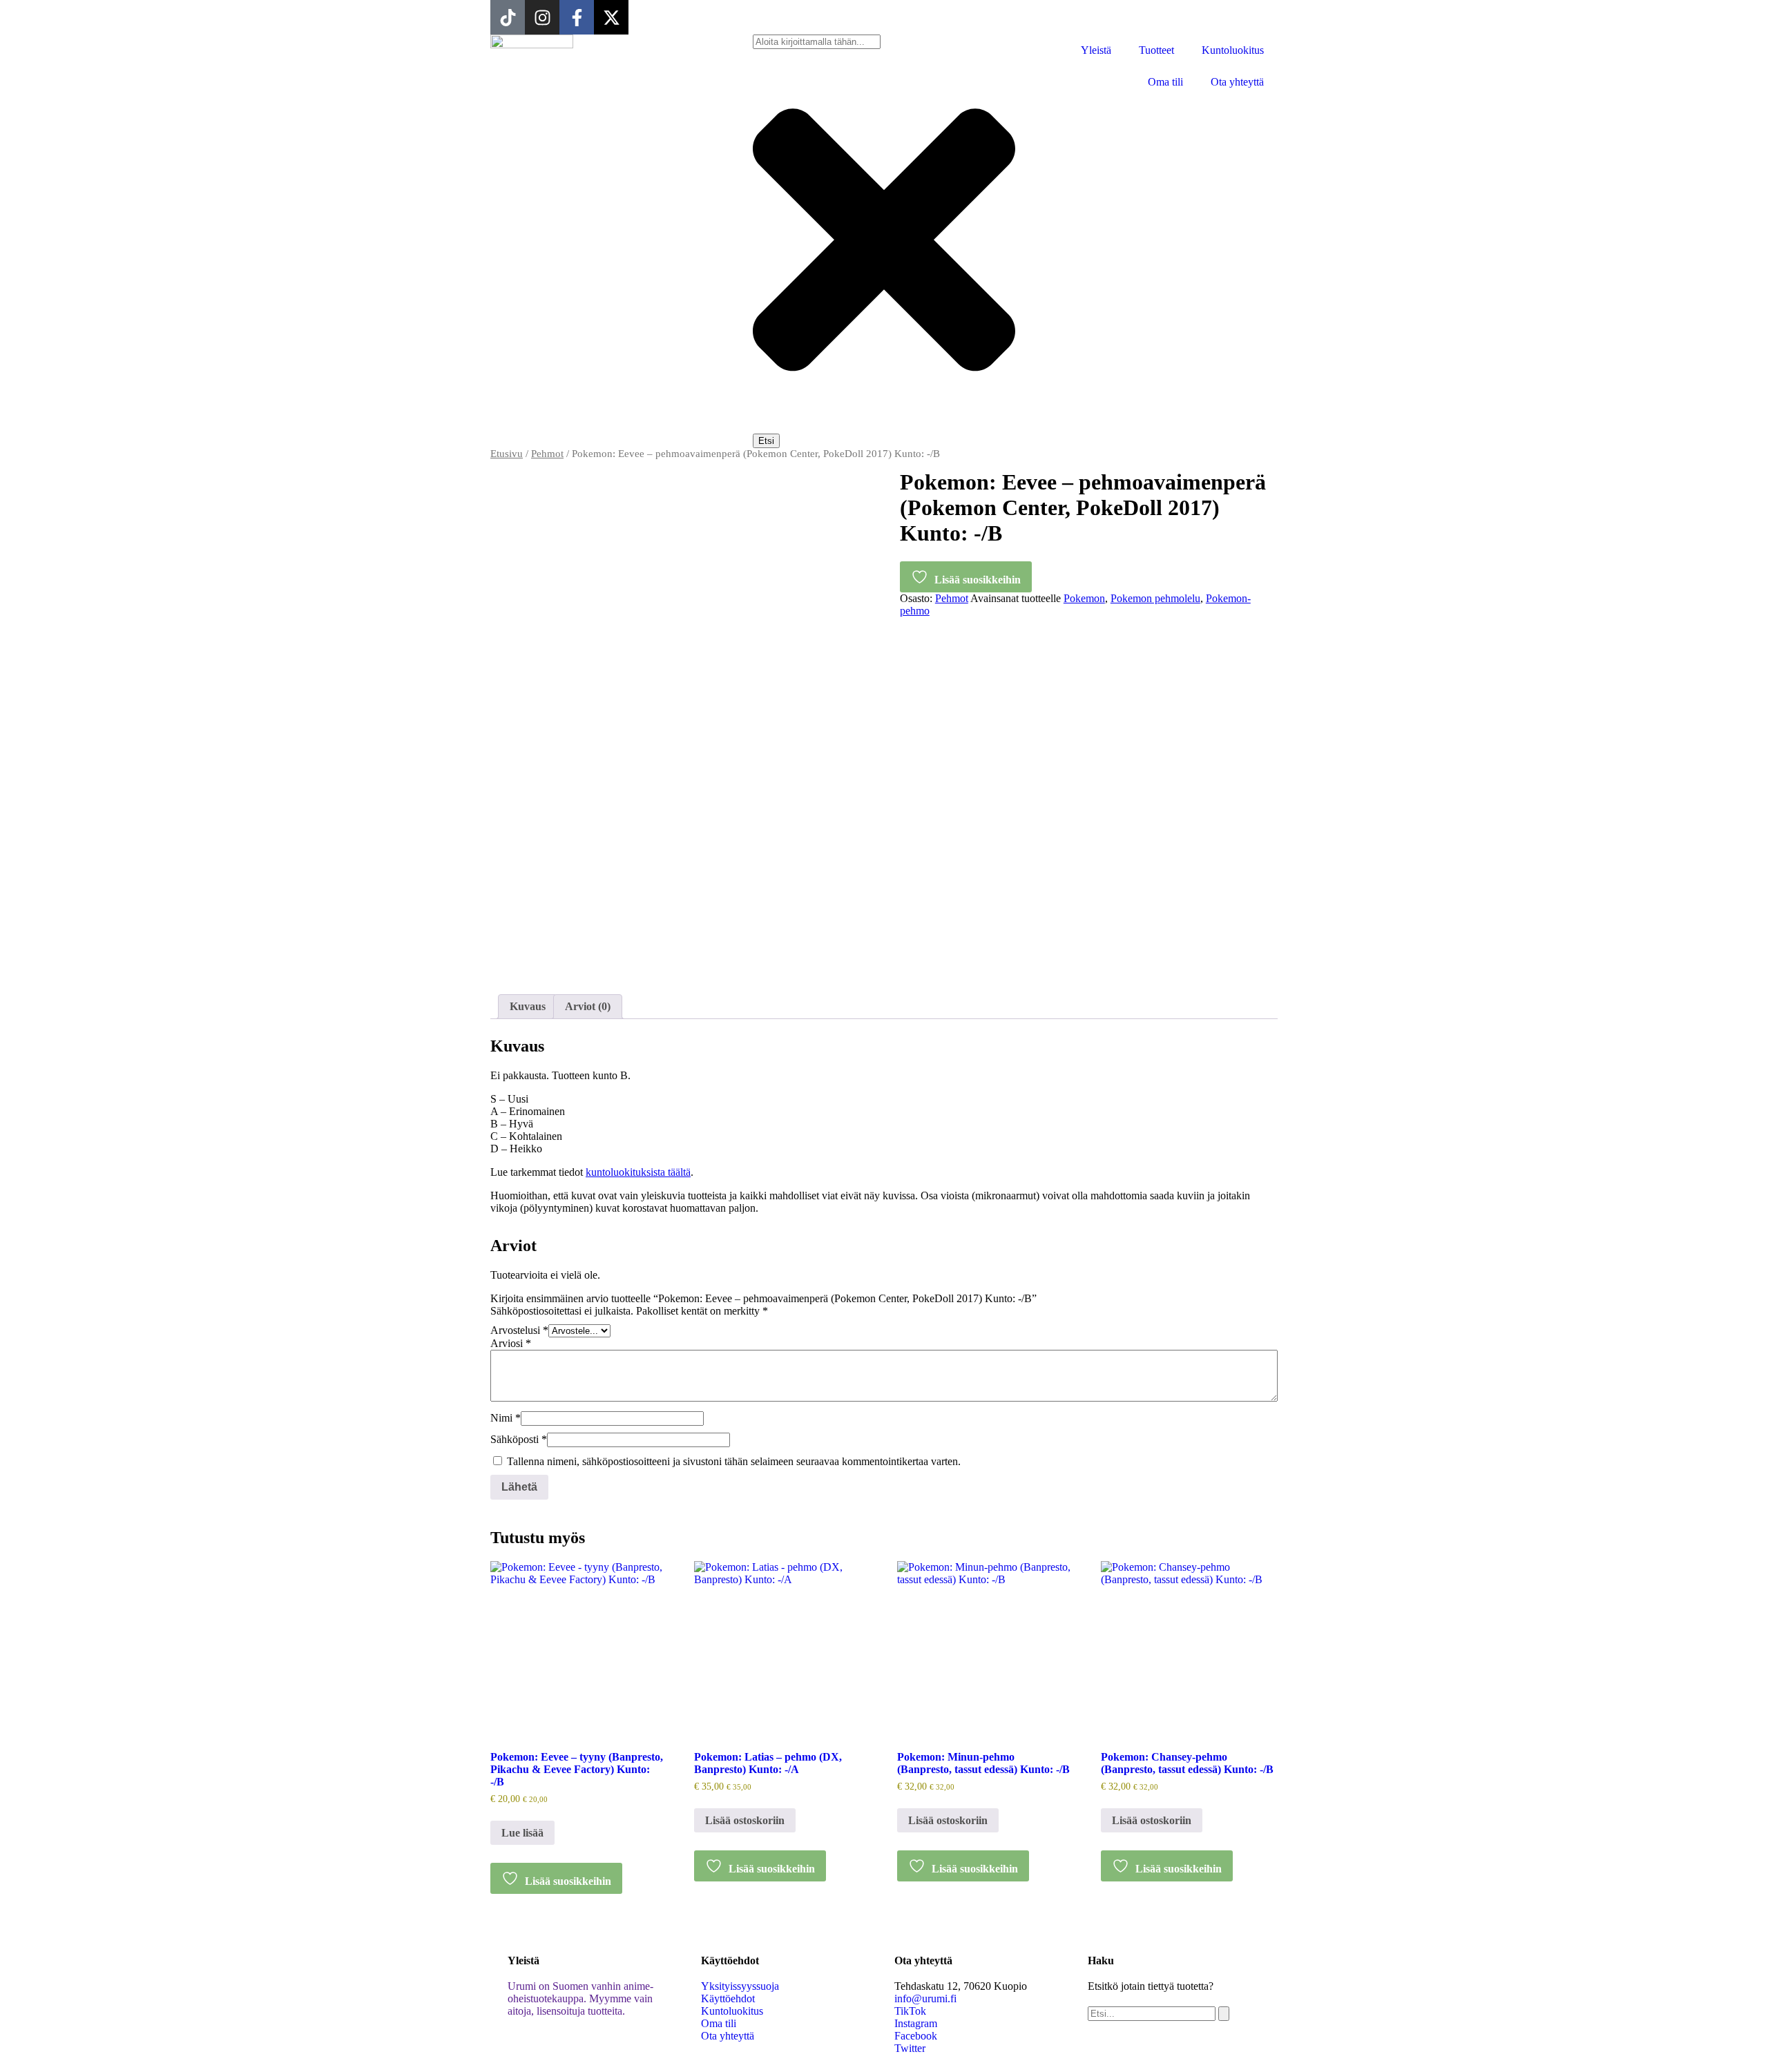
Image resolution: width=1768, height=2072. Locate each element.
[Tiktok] (508, 17)
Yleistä (1096, 50)
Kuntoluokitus (1233, 50)
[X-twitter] (611, 17)
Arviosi (511, 1343)
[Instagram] (542, 17)
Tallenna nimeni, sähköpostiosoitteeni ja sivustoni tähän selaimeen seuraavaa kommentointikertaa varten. (734, 1461)
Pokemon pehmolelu (1155, 598)
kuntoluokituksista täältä (638, 1172)
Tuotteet (1156, 50)
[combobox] (817, 42)
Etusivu (507, 454)
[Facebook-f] (577, 17)
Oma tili (1165, 82)
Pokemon (1084, 598)
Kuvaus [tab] (528, 1006)
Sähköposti (519, 1439)
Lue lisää (522, 1833)
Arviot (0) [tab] (588, 1006)
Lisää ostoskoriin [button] (745, 1820)
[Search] (1224, 2014)
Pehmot (547, 454)
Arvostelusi (519, 1330)
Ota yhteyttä (1237, 82)
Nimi (506, 1418)
